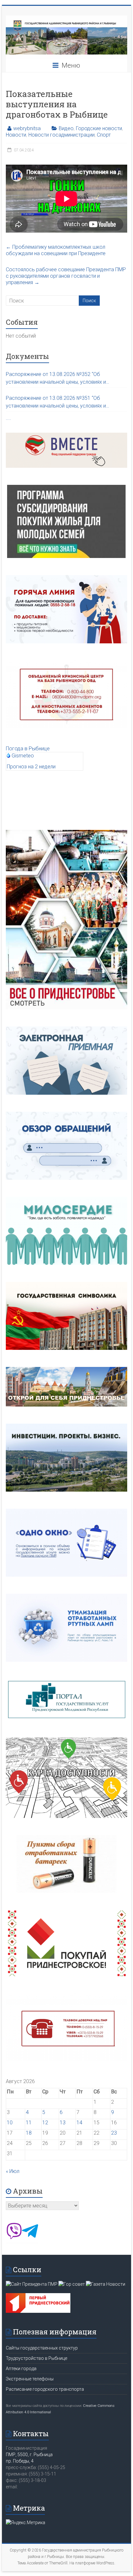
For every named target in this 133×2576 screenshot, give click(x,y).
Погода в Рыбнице (28, 749)
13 (63, 2123)
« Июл (13, 2171)
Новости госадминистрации (61, 135)
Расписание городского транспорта (45, 2389)
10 (10, 2123)
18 (29, 2133)
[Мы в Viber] (14, 2237)
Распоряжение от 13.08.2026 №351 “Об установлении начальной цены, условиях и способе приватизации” (56, 402)
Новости (16, 135)
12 (45, 2123)
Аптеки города (21, 2369)
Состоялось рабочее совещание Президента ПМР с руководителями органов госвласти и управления (66, 276)
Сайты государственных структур (42, 2348)
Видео (66, 128)
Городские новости (99, 128)
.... (8, 418)
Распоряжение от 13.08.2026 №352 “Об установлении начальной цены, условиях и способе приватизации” (56, 379)
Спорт (104, 135)
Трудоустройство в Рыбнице (36, 2358)
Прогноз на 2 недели (31, 767)
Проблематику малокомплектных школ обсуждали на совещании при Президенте (56, 250)
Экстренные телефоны (30, 2379)
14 (79, 2123)
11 (29, 2123)
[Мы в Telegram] (30, 2237)
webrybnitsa (27, 128)
